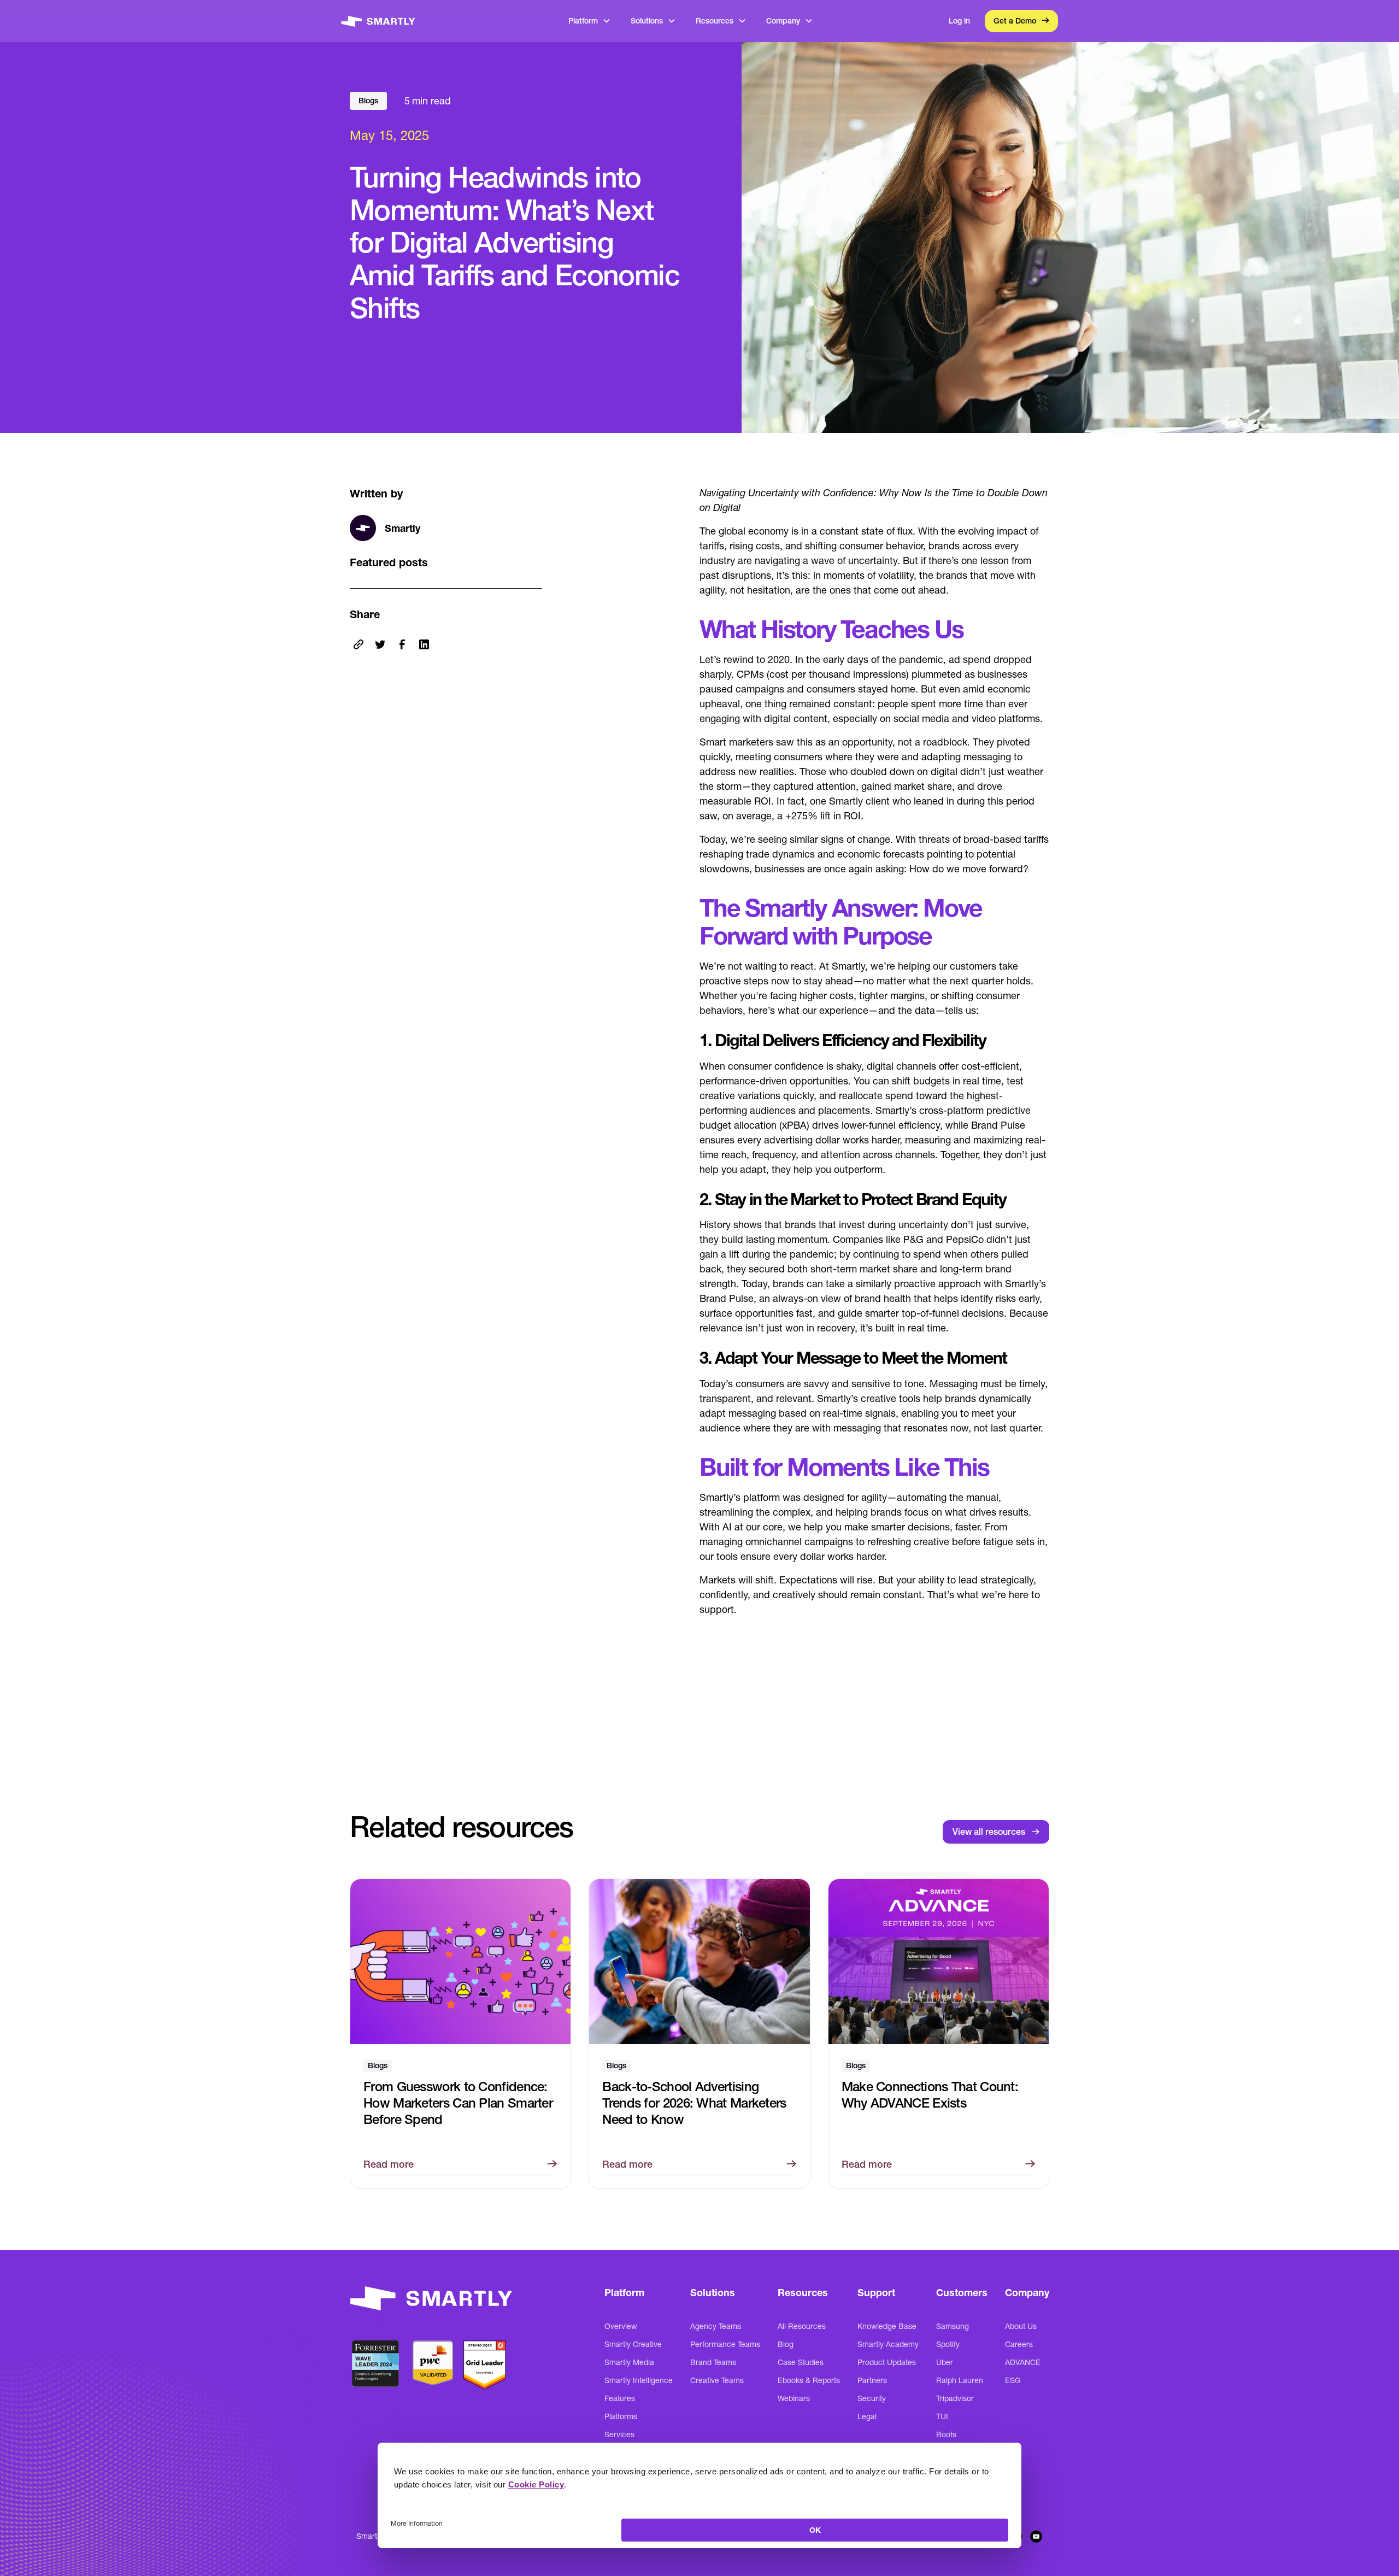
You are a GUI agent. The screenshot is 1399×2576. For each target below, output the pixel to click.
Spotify (948, 2344)
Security (872, 2398)
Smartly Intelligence (639, 2380)
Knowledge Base (887, 2326)
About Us (1021, 2326)
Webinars (794, 2398)
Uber (945, 2362)
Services (619, 2434)
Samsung (953, 2326)
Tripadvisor (955, 2398)
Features (620, 2398)
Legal (867, 2416)
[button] (590, 21)
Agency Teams (716, 2326)
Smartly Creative (633, 2344)
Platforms (621, 2416)
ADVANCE (1023, 2362)
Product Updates (887, 2362)
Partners (872, 2380)
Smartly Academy (888, 2344)
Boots (946, 2434)
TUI (942, 2416)
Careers (1019, 2344)
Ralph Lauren (960, 2380)
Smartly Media (629, 2362)
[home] (378, 21)
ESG (1013, 2380)
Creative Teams (717, 2380)
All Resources (802, 2326)
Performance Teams (725, 2344)
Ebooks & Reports (809, 2380)
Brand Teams (713, 2362)
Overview (621, 2326)
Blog (786, 2344)
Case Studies (801, 2362)
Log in (959, 21)
